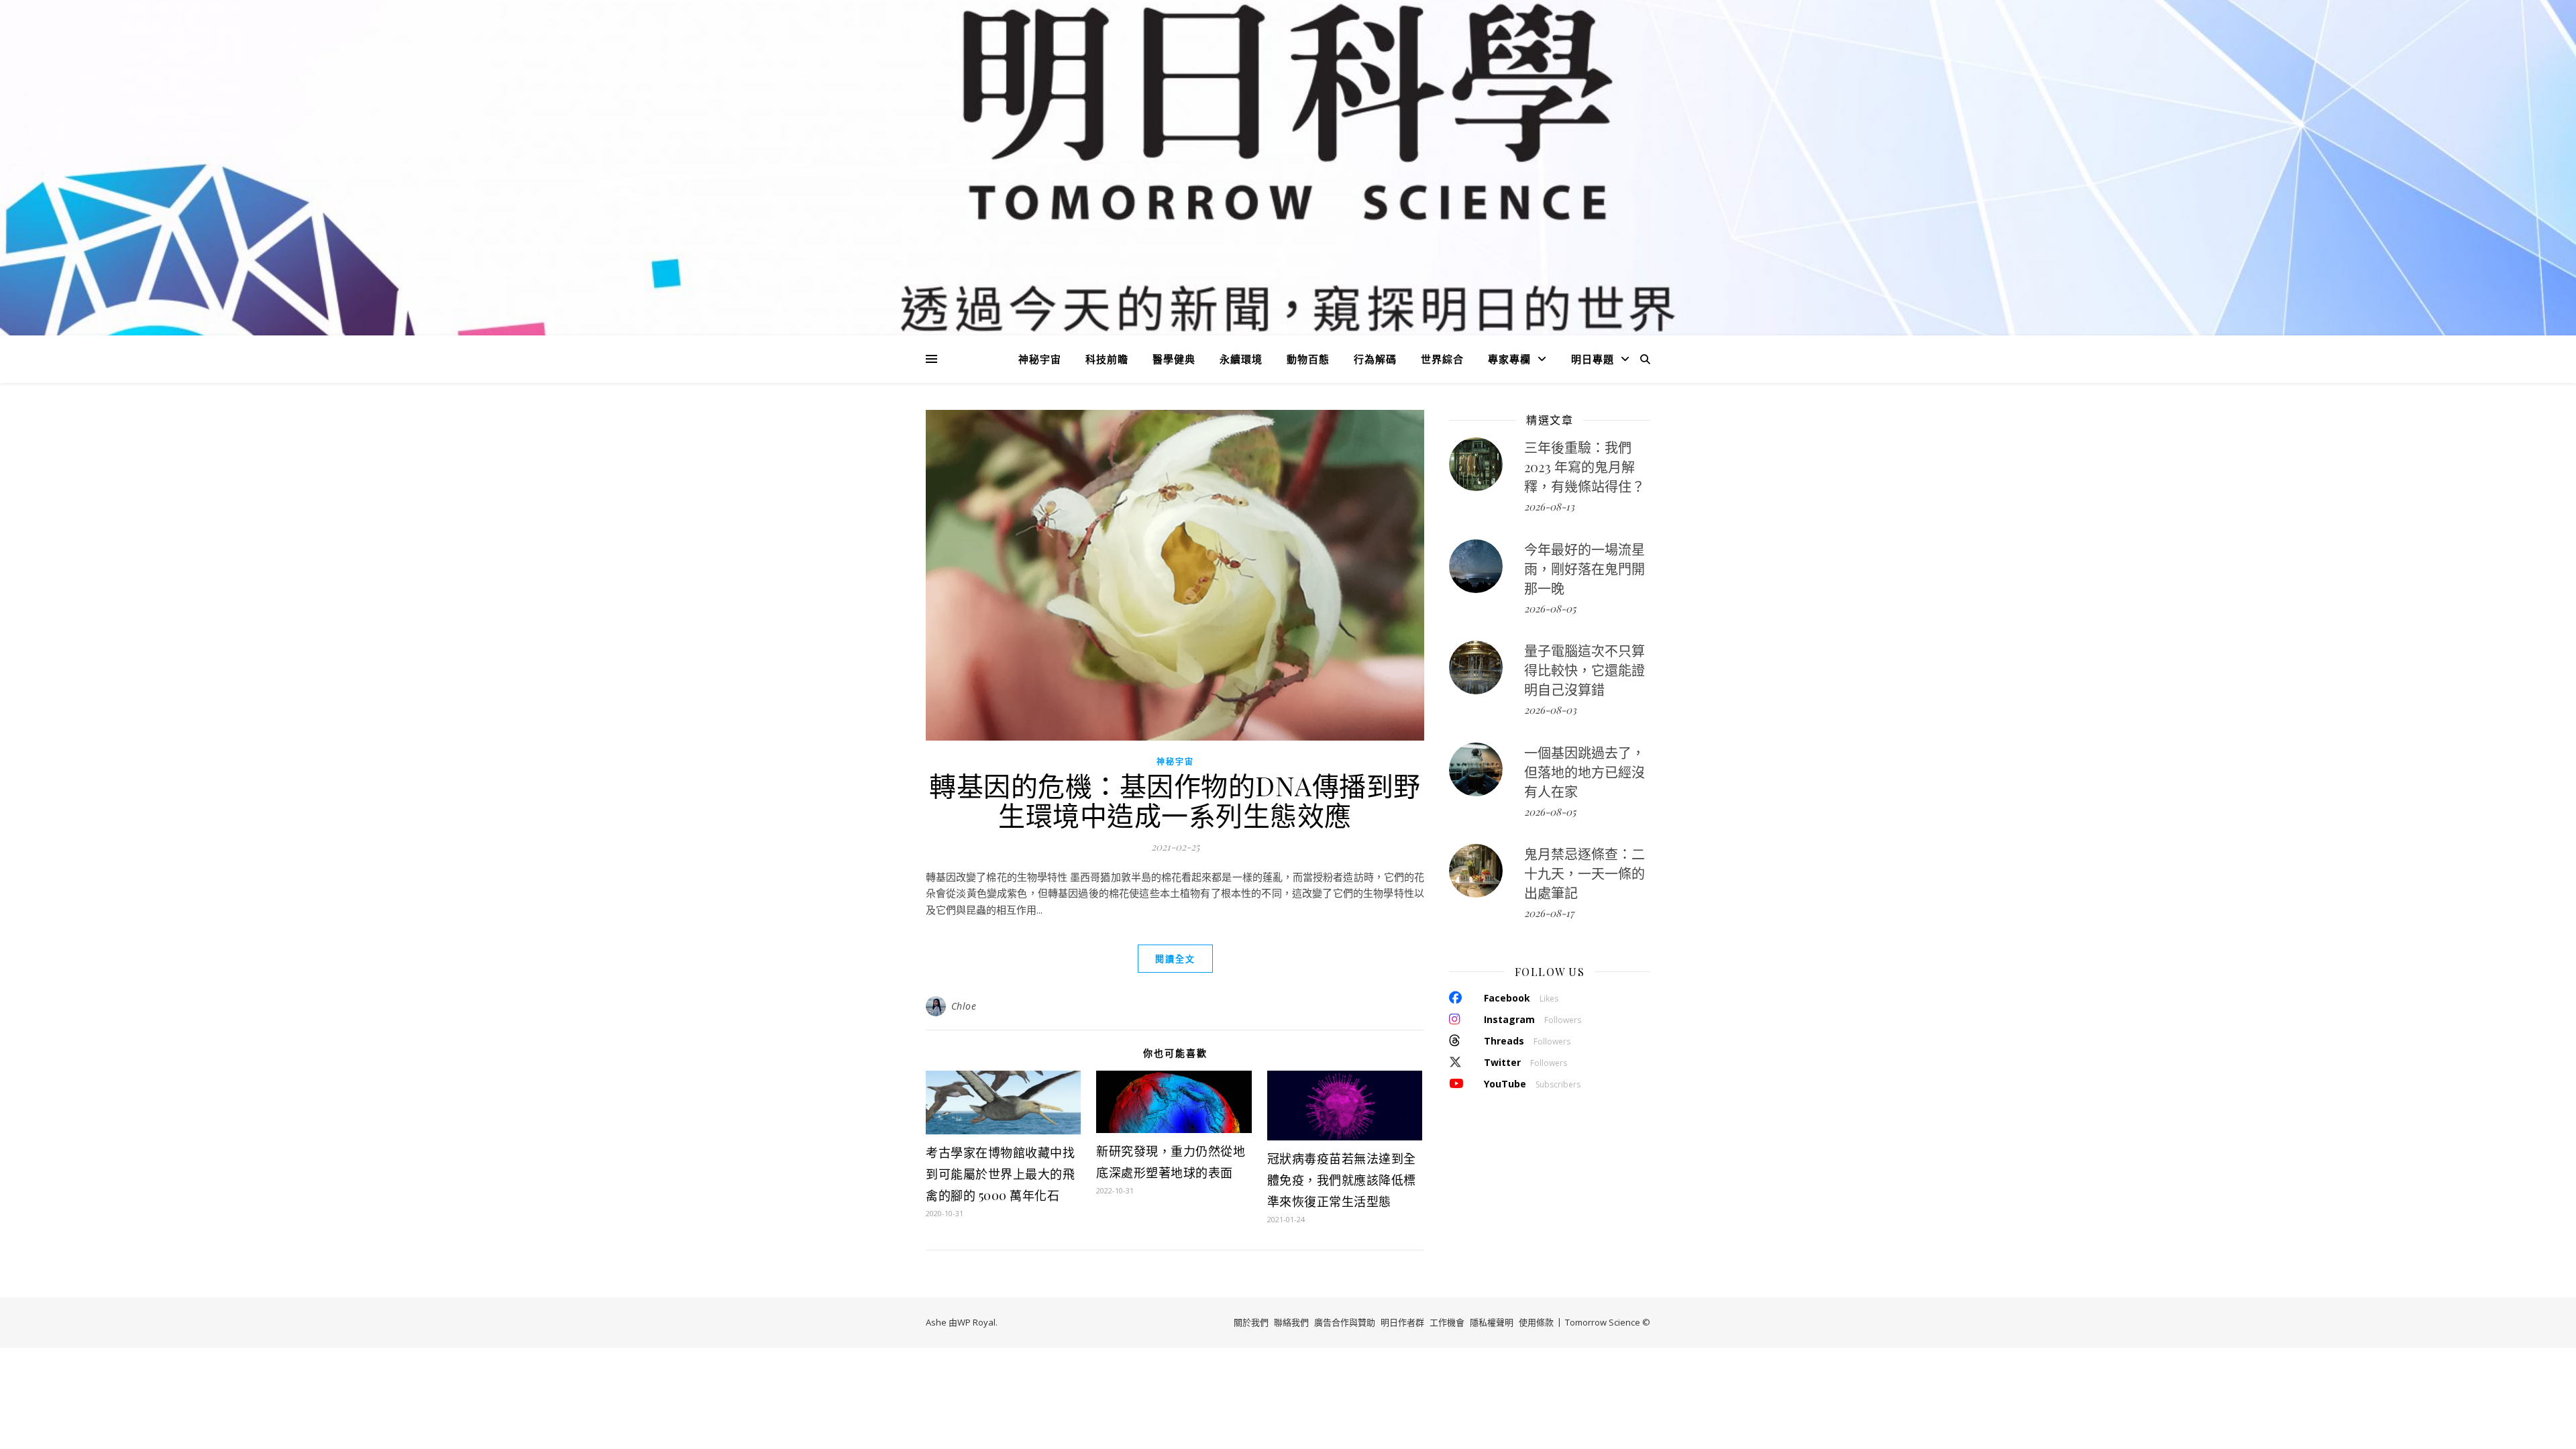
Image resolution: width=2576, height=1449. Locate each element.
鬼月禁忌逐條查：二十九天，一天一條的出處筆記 (1585, 873)
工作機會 (1447, 1322)
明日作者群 (1402, 1322)
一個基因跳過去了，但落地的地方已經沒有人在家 (1585, 772)
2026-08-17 (1549, 913)
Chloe (964, 1006)
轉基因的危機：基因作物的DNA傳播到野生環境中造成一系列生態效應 (1175, 800)
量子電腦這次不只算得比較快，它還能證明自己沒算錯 (1585, 670)
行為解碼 (1375, 359)
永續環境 (1241, 359)
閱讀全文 (1175, 959)
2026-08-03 (1550, 710)
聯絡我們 (1291, 1322)
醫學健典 (1174, 359)
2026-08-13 (1549, 506)
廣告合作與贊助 (1345, 1322)
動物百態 (1308, 359)
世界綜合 (1442, 359)
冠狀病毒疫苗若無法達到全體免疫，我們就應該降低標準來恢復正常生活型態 (1342, 1180)
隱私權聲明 (1492, 1322)
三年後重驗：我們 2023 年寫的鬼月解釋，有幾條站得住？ (1585, 467)
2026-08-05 (1550, 608)
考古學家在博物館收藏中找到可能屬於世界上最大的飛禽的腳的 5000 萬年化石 (1000, 1174)
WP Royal (976, 1322)
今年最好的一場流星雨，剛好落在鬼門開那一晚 (1585, 569)
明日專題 (1593, 359)
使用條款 (1536, 1322)
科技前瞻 (1107, 359)
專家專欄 (1509, 359)
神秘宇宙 (1040, 359)
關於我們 (1251, 1322)
